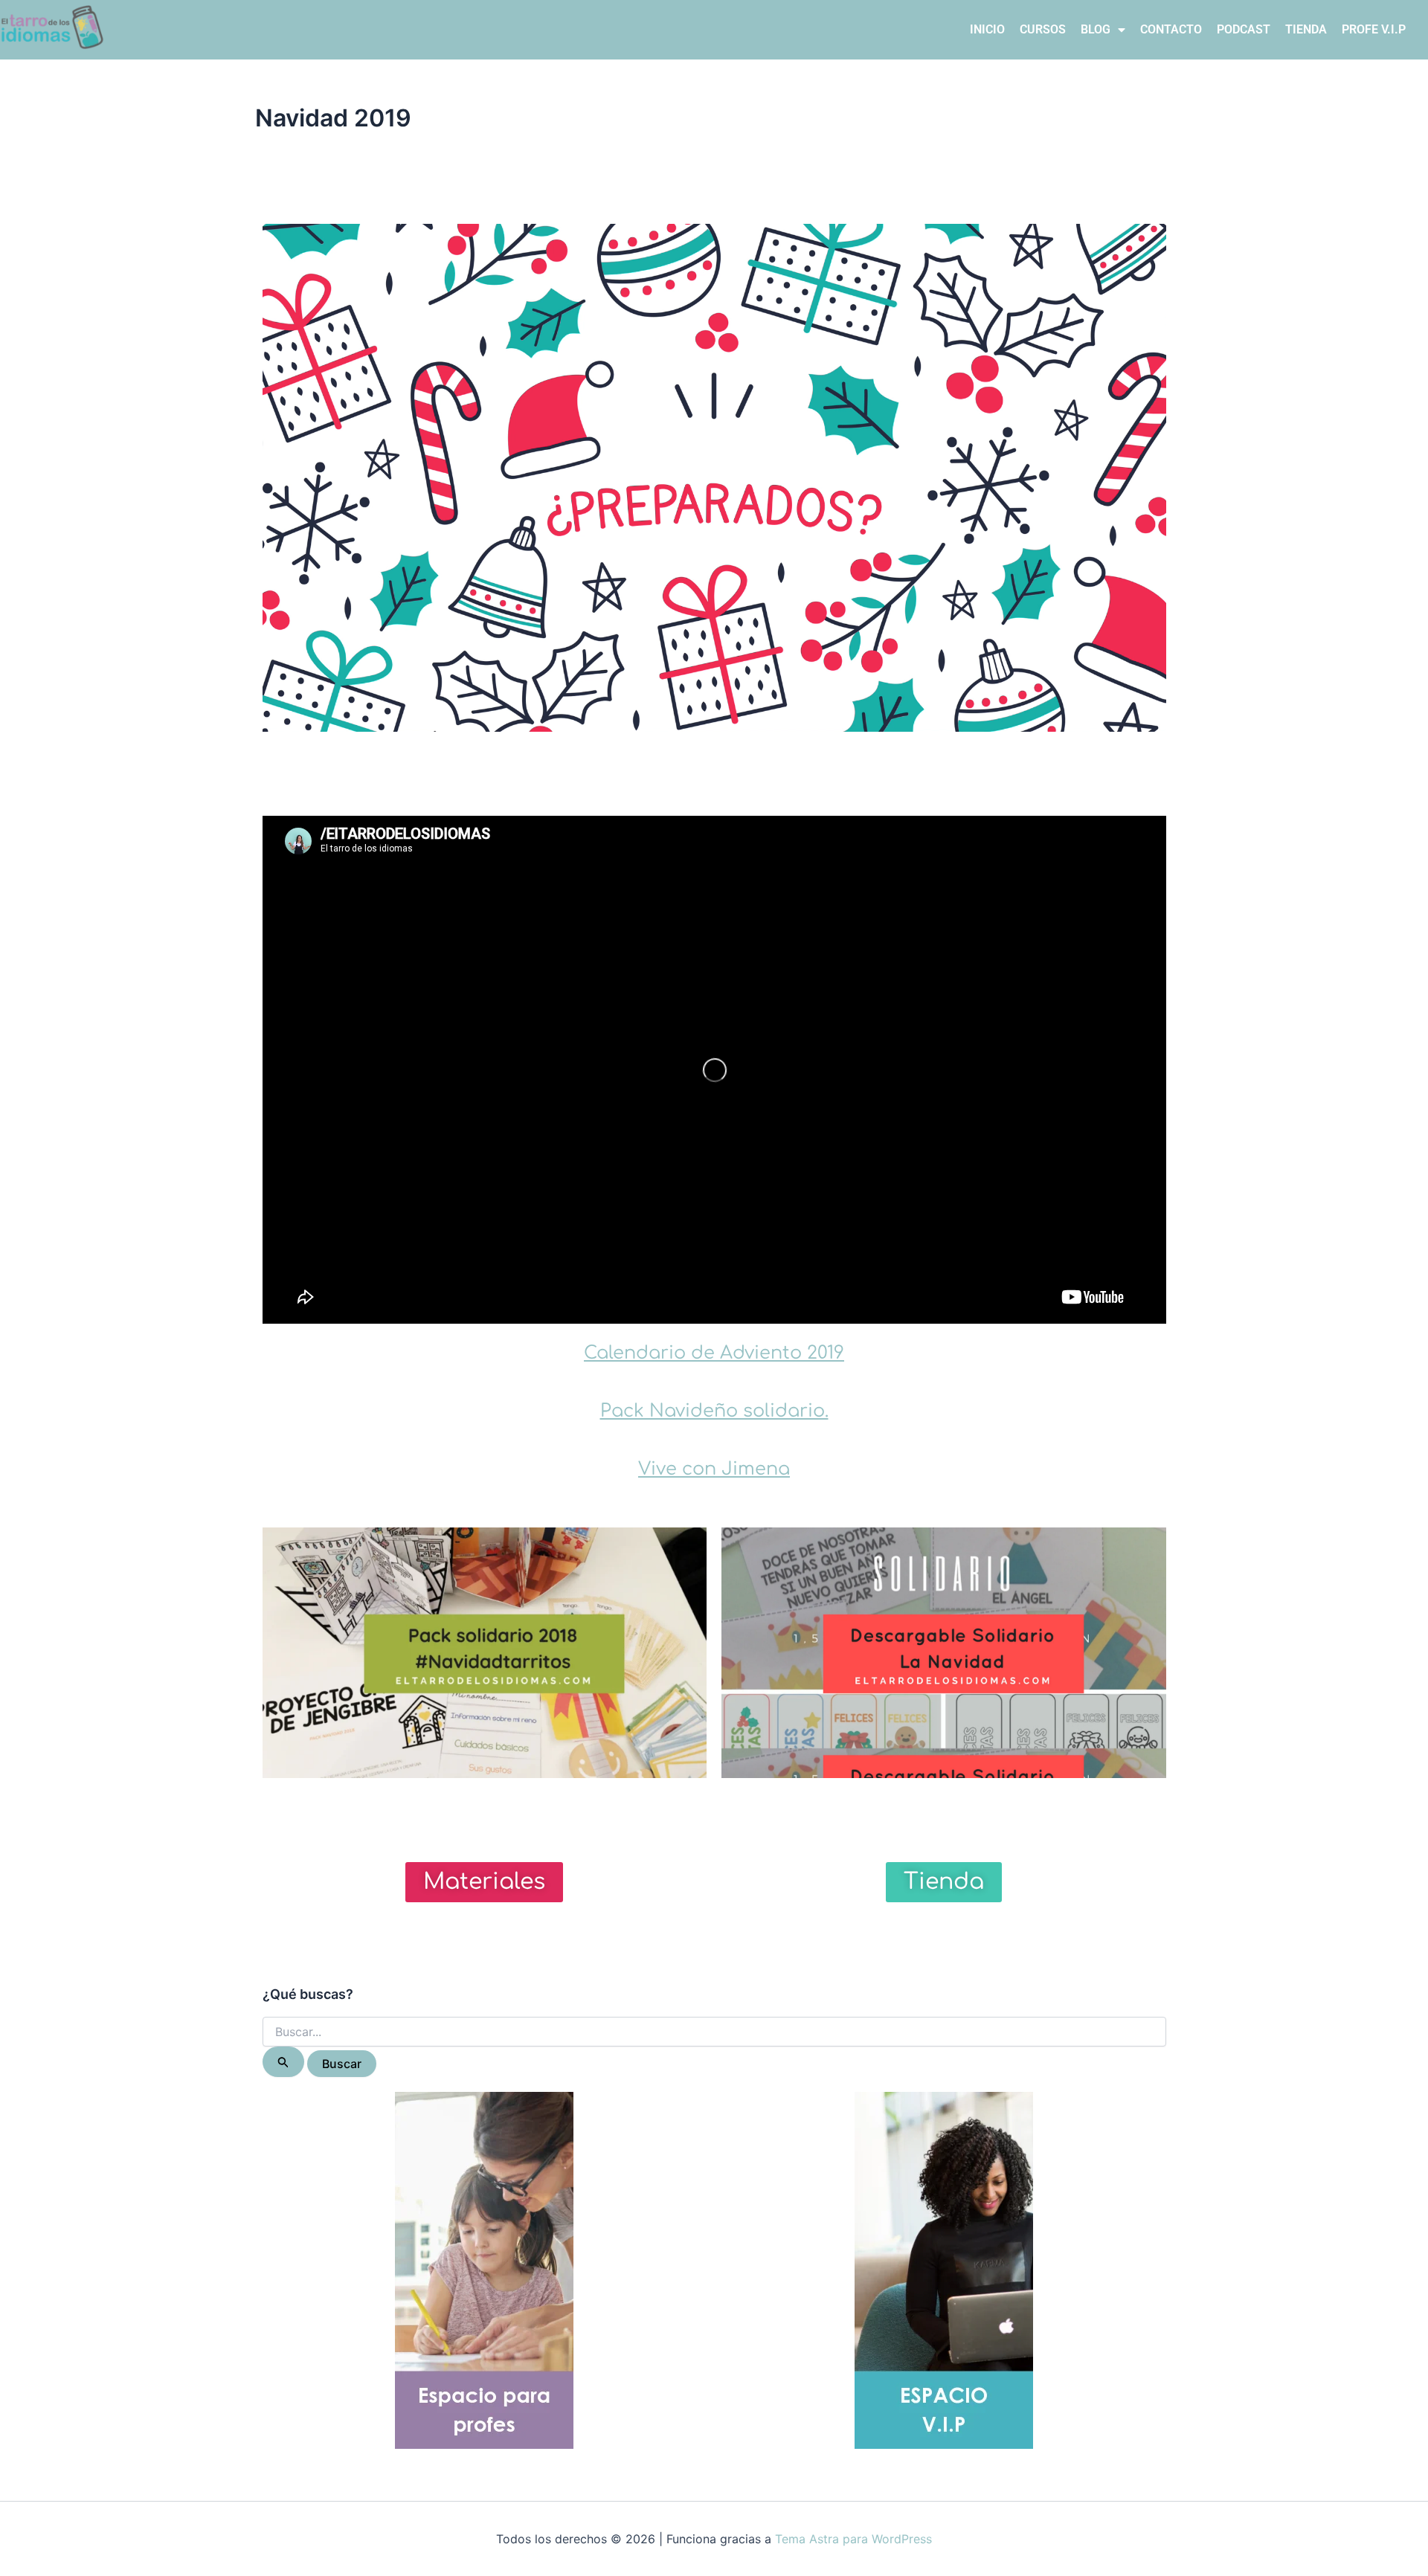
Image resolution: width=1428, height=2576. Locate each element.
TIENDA (1306, 29)
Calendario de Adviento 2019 (714, 1353)
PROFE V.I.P (1374, 29)
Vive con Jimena (714, 1469)
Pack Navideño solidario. (714, 1411)
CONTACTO (1171, 29)
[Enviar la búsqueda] (283, 2062)
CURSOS (1043, 29)
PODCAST (1244, 29)
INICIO (987, 29)
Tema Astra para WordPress (853, 2539)
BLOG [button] (1096, 29)
